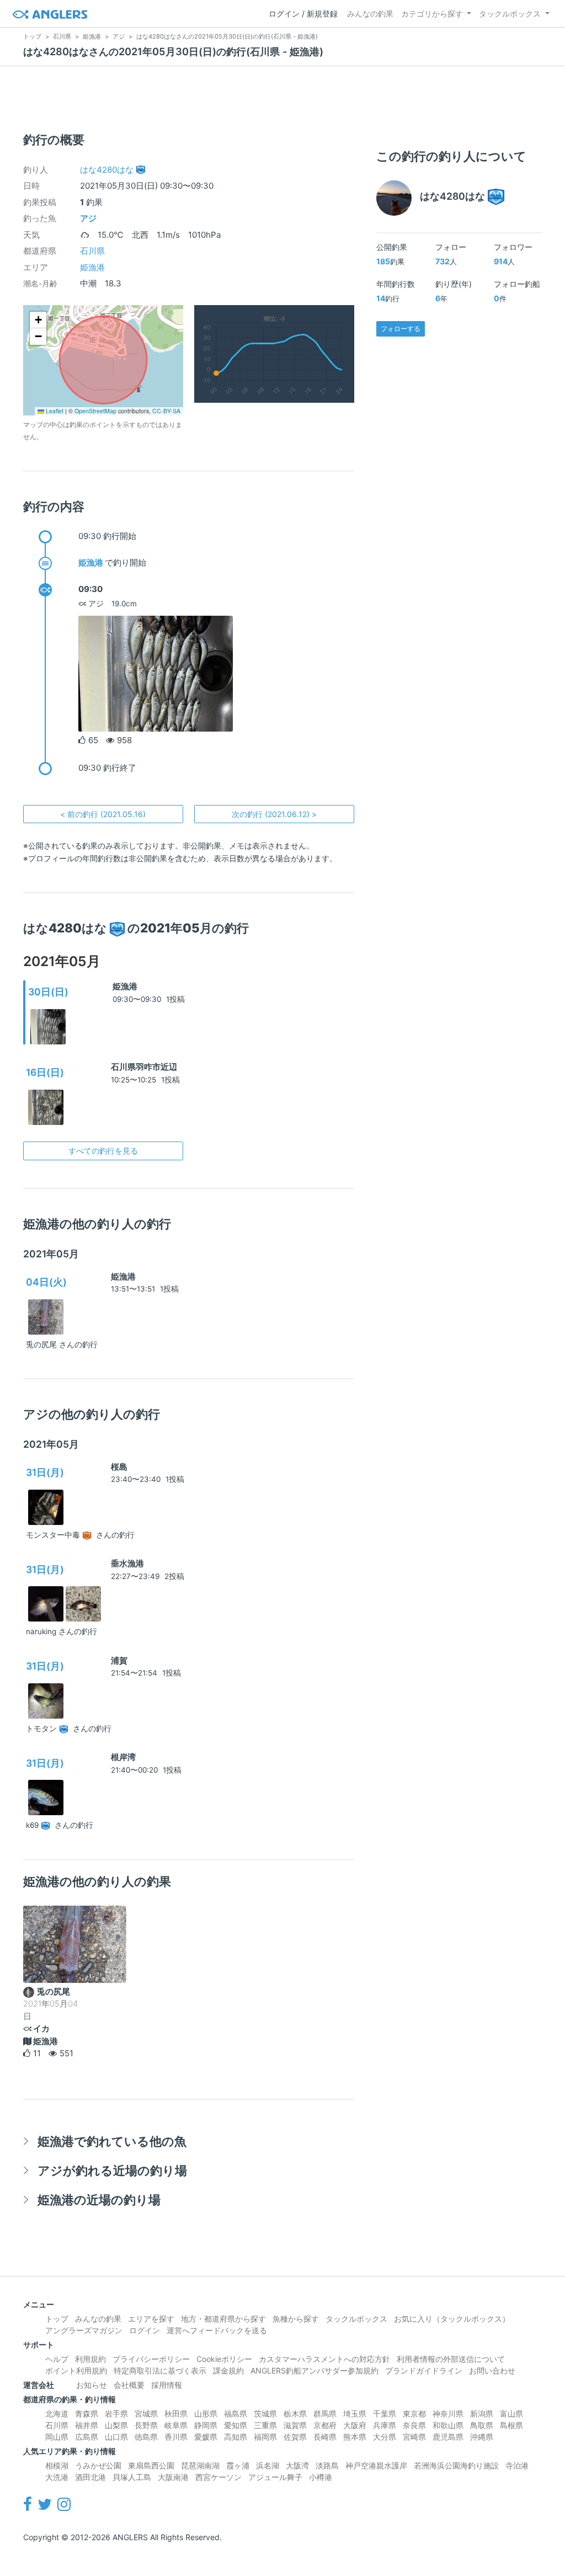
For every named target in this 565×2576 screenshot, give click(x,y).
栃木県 (295, 2414)
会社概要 (129, 2385)
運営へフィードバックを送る (217, 2330)
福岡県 (265, 2437)
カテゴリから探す (432, 14)
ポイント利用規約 (76, 2370)
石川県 (92, 251)
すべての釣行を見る (103, 1151)
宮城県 (146, 2414)
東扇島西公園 (151, 2465)
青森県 (87, 2414)
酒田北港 (90, 2477)
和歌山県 (448, 2425)
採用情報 (167, 2385)
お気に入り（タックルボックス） (452, 2319)
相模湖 (57, 2465)
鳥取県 (482, 2425)
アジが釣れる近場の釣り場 (112, 2170)
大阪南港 (173, 2477)
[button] (38, 320)
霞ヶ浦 (238, 2465)
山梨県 (116, 2425)
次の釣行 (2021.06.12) (274, 814)
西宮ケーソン (218, 2477)
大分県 (385, 2437)
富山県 (511, 2414)
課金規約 (228, 2370)
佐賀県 (295, 2437)
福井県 (87, 2425)
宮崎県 (414, 2437)
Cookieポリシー (224, 2359)
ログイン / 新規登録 (303, 14)
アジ (88, 218)
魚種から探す (296, 2319)
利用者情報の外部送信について (451, 2359)
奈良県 (414, 2425)
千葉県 (385, 2414)
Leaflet (54, 411)
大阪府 (355, 2425)
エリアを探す (151, 2319)
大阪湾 (297, 2465)
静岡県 (206, 2425)
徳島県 (146, 2437)
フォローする (401, 329)
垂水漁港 (127, 1563)
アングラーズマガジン (84, 2330)
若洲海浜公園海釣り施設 (456, 2465)
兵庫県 (385, 2425)
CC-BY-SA (166, 411)
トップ (57, 2319)
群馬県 (325, 2414)
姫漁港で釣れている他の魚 (112, 2141)
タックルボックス (510, 14)
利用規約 (90, 2359)
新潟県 (482, 2414)
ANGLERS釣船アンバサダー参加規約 (315, 2370)
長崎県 (325, 2437)
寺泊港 (517, 2465)
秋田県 (176, 2414)
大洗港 (57, 2477)
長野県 (146, 2425)
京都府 (325, 2425)
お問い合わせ (492, 2370)
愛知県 (236, 2425)
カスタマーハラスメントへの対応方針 (324, 2359)
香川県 (176, 2437)
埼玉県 (355, 2414)
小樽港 (321, 2477)
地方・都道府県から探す (223, 2319)
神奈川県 (448, 2414)
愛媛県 (206, 2437)
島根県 (511, 2425)
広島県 (87, 2437)
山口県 (116, 2437)
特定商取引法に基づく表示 (160, 2370)
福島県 (236, 2414)
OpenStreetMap (95, 411)
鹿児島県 (448, 2437)
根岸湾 (123, 1757)
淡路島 (327, 2465)
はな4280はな (107, 170)
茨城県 (265, 2414)
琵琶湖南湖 (200, 2465)
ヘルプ (57, 2359)
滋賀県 (295, 2425)
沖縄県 (482, 2437)
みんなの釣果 (370, 14)
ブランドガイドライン (424, 2370)
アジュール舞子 (275, 2477)
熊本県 (355, 2437)
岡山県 (57, 2437)
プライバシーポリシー (151, 2359)
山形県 (206, 2414)
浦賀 (119, 1660)
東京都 (414, 2414)
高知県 (236, 2437)
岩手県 (116, 2414)
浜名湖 (268, 2465)
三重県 (265, 2425)
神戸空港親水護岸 (376, 2465)
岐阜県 (176, 2425)
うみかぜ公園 (98, 2465)
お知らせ (92, 2385)
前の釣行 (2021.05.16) (103, 814)
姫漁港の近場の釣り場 (99, 2199)
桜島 (119, 1467)
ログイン (145, 2330)
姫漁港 (92, 267)
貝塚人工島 (132, 2477)
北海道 (57, 2414)
